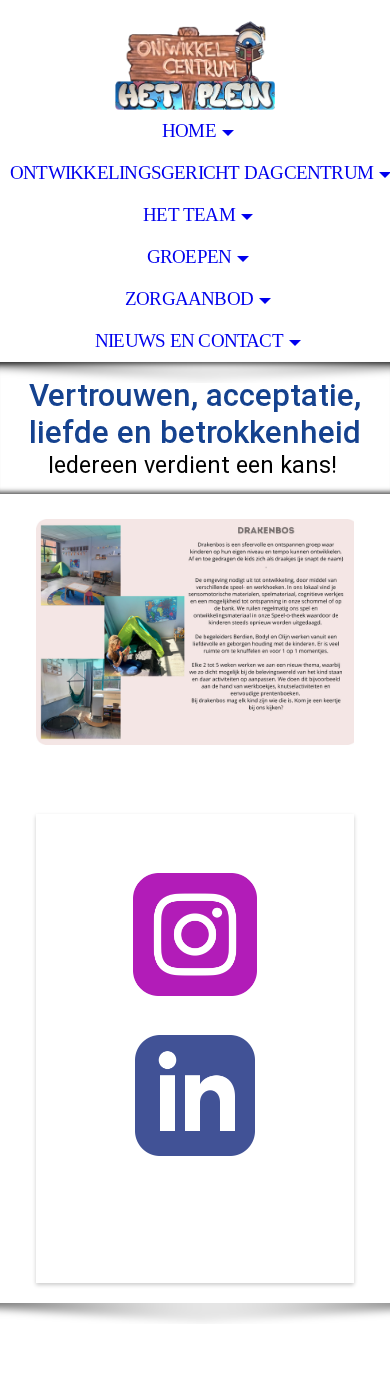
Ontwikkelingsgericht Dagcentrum (191, 172)
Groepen (189, 256)
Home (189, 130)
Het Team (189, 214)
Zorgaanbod (189, 298)
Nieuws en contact (189, 340)
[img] (195, 55)
